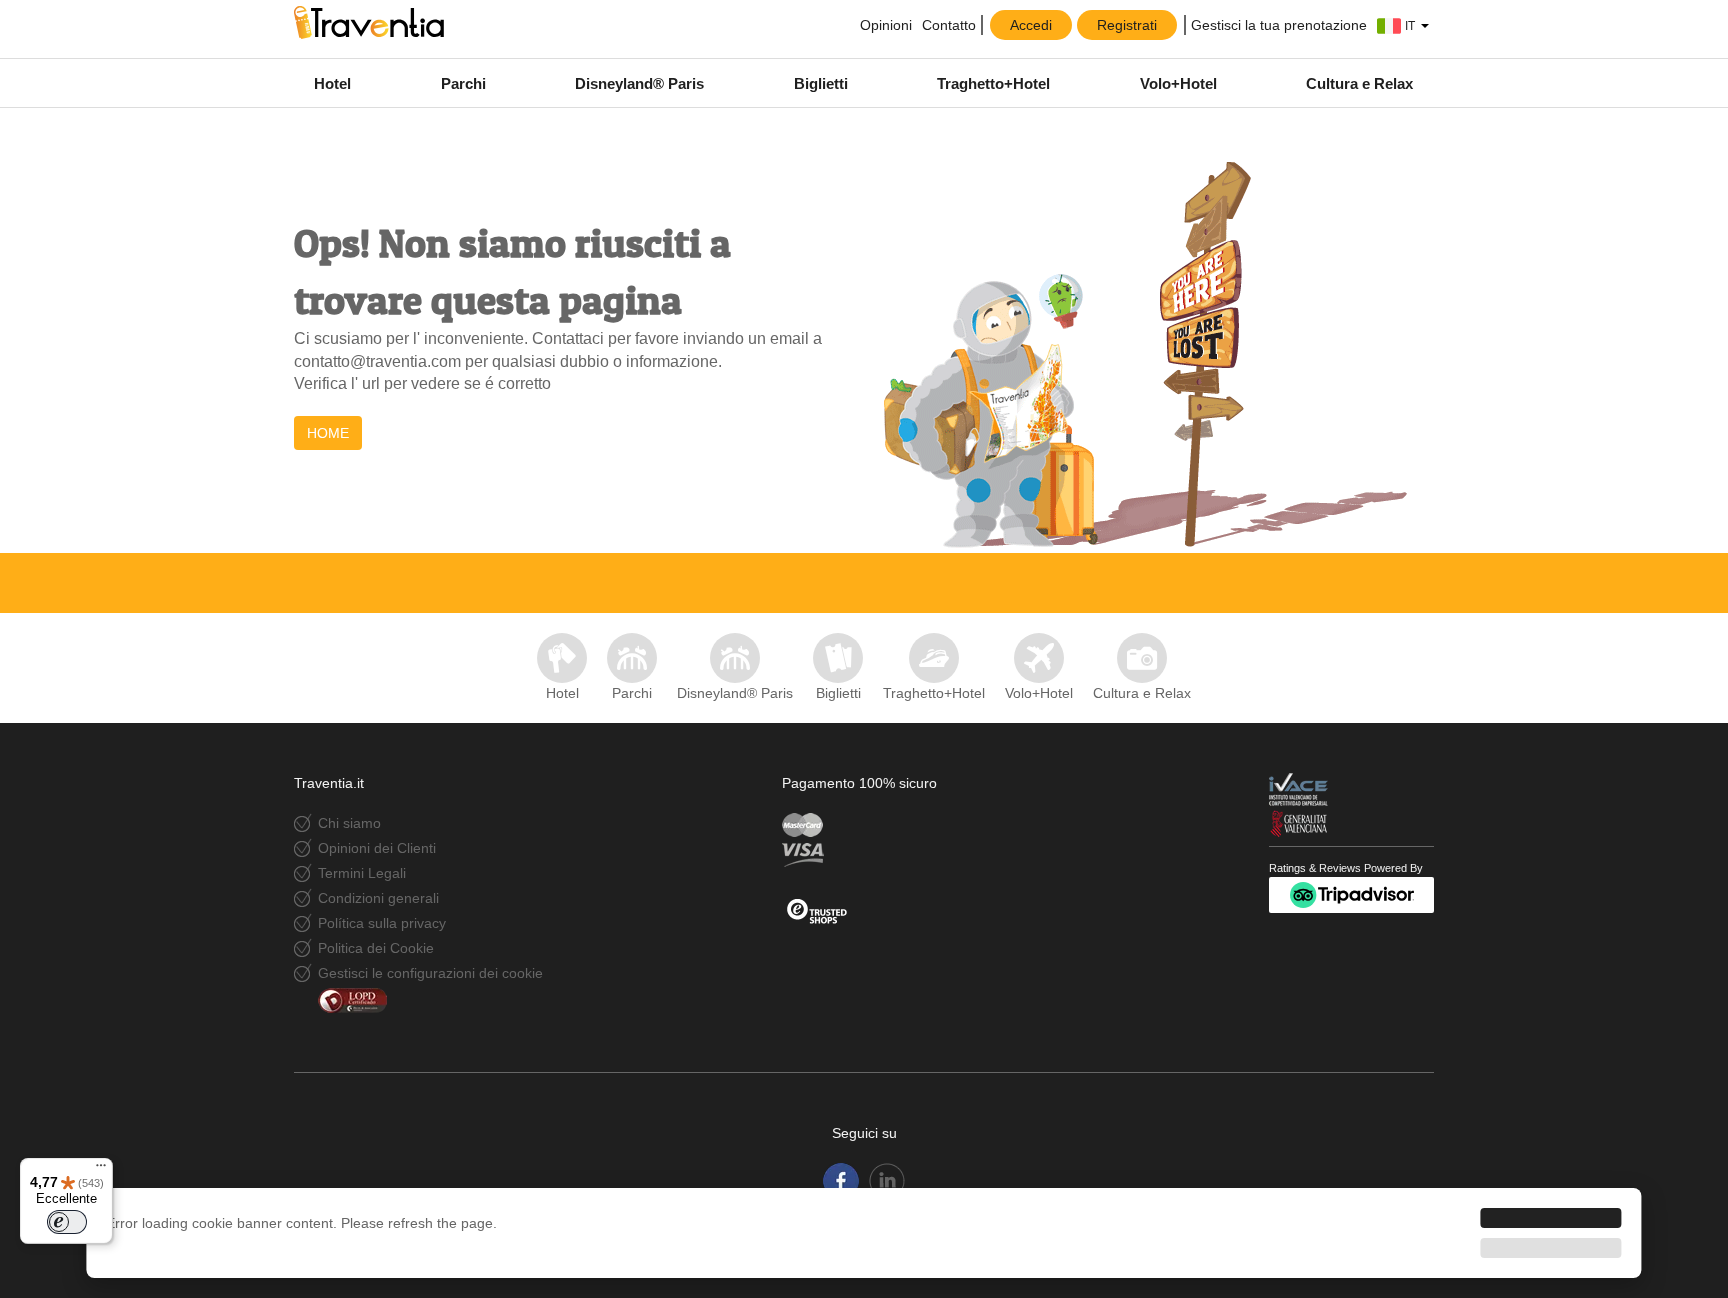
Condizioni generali (378, 898)
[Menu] (101, 1170)
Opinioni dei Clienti (377, 848)
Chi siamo (349, 823)
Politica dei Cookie (376, 948)
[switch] (67, 1222)
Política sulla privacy (382, 923)
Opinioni (884, 25)
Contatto (949, 25)
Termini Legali (362, 873)
